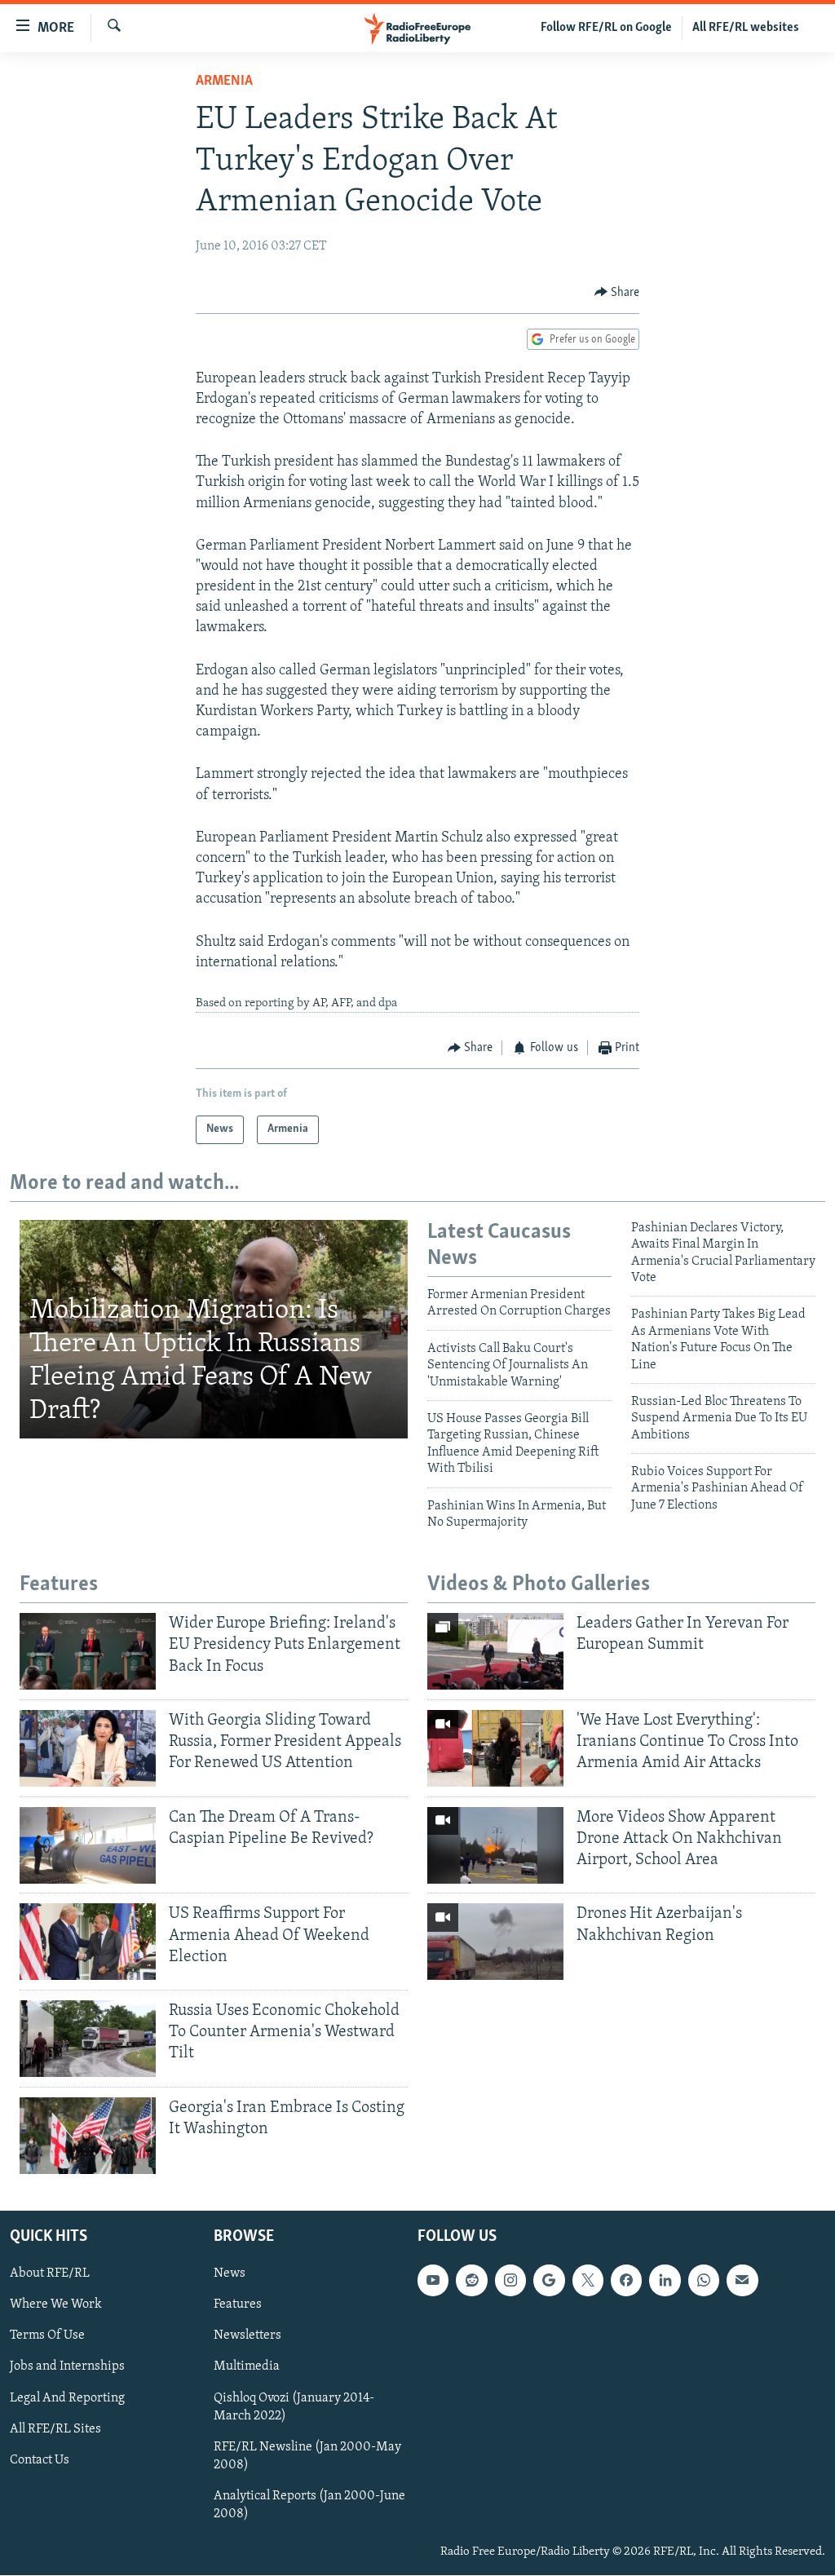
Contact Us (40, 2460)
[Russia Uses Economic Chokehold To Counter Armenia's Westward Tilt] (88, 2039)
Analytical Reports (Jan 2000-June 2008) (309, 2505)
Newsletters (247, 2336)
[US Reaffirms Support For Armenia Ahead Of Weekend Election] (88, 1942)
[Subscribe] (742, 2281)
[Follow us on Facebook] (626, 2281)
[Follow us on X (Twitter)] (588, 2281)
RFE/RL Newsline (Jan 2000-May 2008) (307, 2456)
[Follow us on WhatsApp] (704, 2281)
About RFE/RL (50, 2274)
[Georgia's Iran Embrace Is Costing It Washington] (88, 2136)
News (230, 2274)
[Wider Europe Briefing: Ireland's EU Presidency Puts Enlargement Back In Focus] (88, 1651)
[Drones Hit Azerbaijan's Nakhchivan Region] (495, 1942)
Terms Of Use (47, 2336)
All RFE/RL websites (746, 28)
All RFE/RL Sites (55, 2429)
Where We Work (56, 2305)
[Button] (617, 293)
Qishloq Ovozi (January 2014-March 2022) (294, 2407)
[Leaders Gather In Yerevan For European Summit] (495, 1651)
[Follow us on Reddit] (471, 2281)
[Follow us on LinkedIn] (665, 2281)
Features (238, 2305)
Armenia (224, 82)
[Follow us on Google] (549, 2281)
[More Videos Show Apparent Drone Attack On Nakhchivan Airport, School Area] (495, 1845)
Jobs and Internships (67, 2367)
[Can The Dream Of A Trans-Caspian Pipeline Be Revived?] (88, 1845)
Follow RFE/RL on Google (606, 28)
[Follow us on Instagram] (510, 2281)
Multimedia (247, 2367)
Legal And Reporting (67, 2398)
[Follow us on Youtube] (433, 2281)
